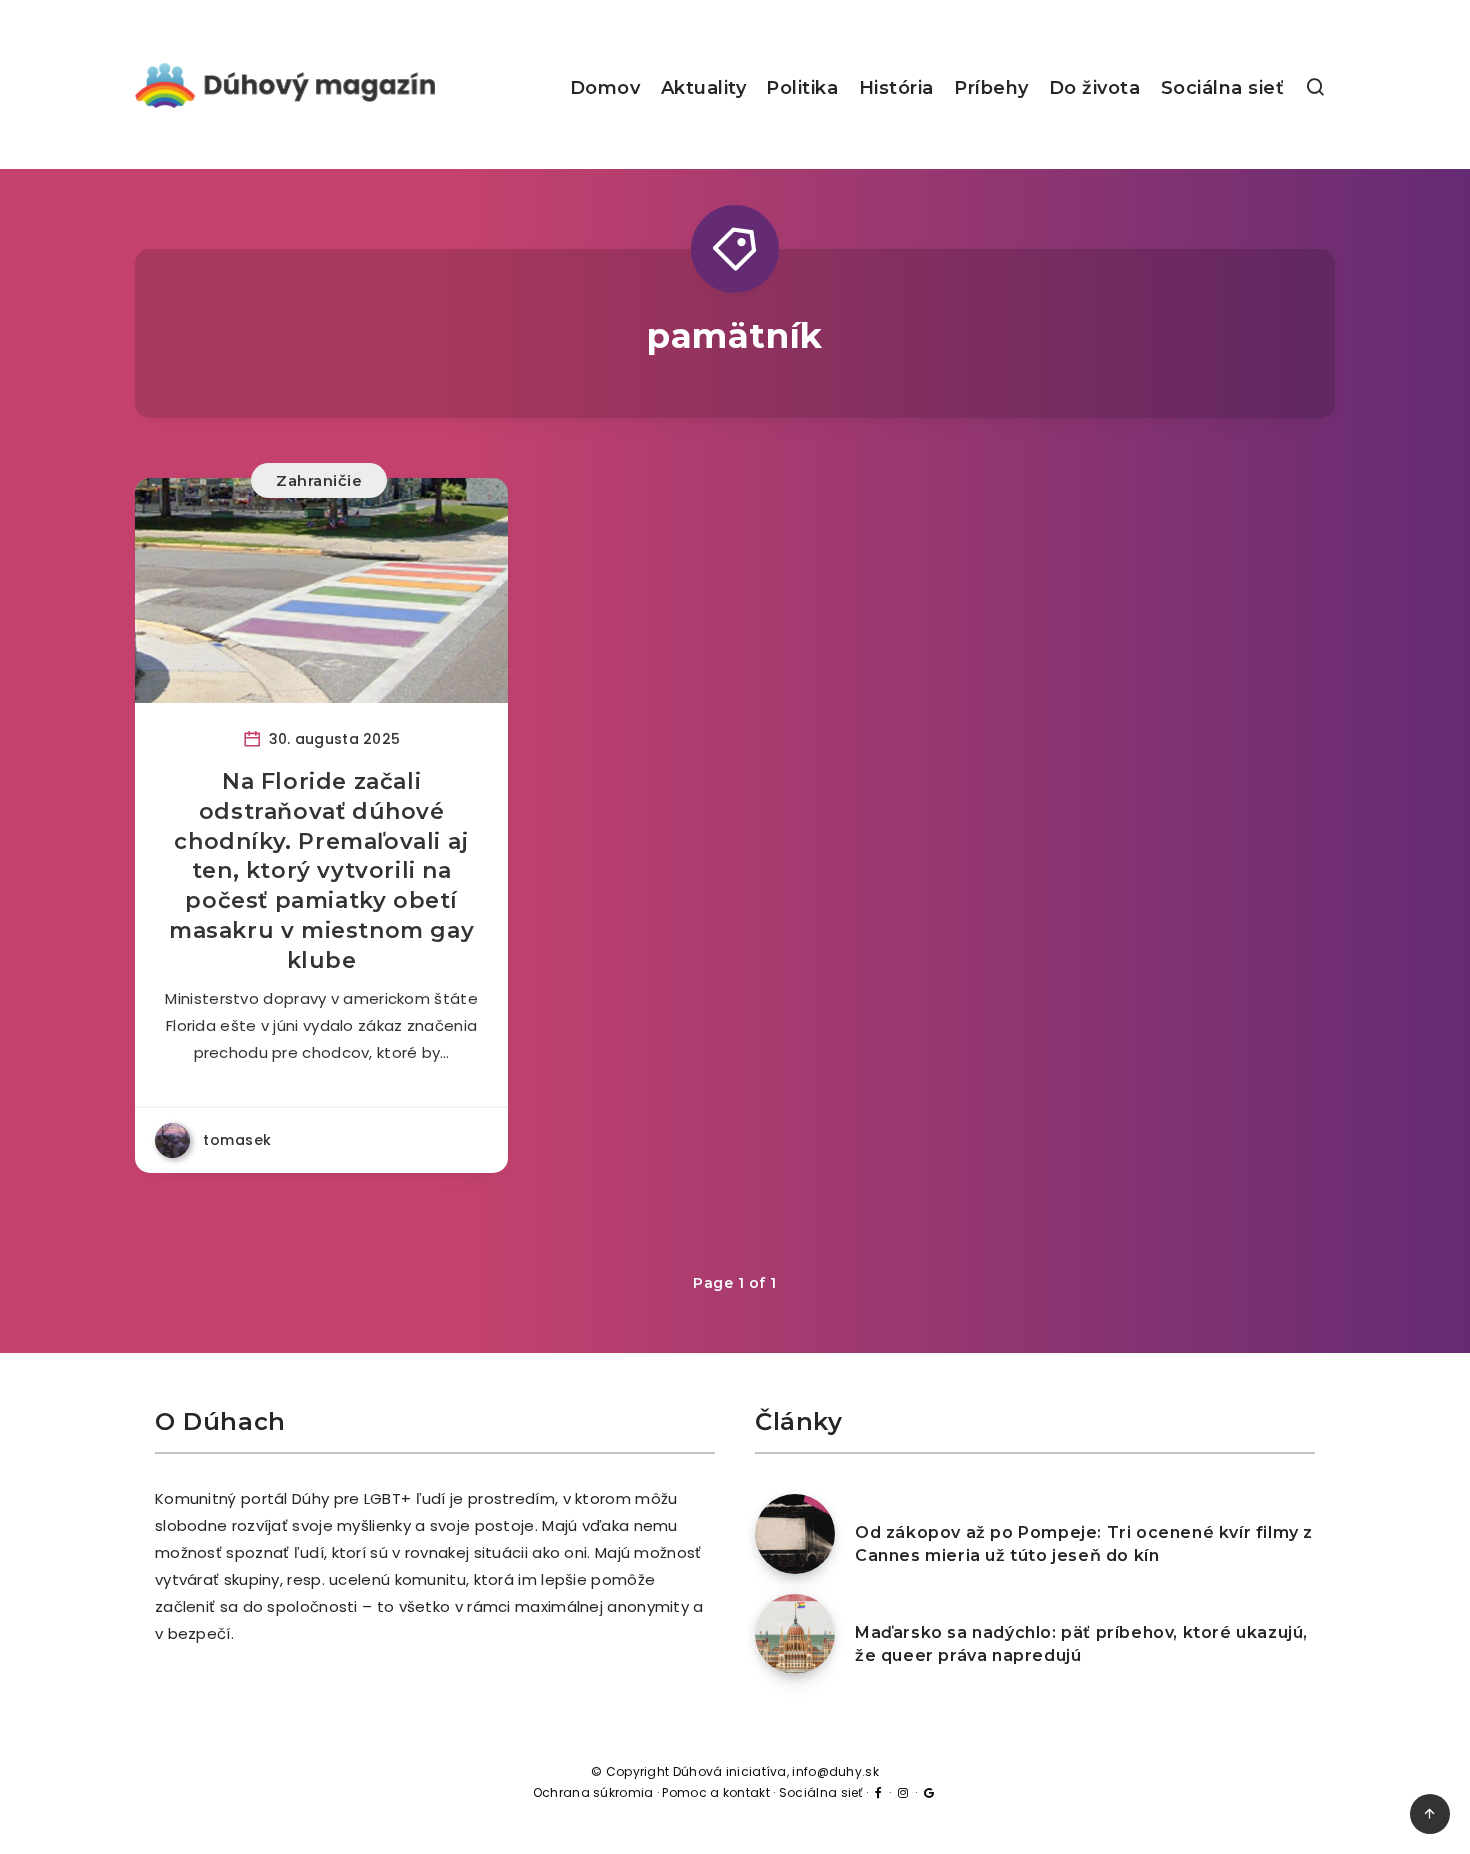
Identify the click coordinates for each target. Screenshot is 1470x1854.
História (896, 88)
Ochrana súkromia (593, 1792)
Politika (802, 88)
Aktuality (704, 88)
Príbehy (991, 88)
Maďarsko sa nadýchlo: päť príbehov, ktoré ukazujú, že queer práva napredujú (1081, 1644)
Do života (1095, 88)
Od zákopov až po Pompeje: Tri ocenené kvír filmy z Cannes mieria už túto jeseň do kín (1084, 1544)
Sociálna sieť (1223, 88)
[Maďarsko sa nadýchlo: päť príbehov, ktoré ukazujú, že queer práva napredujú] (795, 1634)
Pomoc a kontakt (716, 1792)
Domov (605, 88)
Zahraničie (319, 480)
